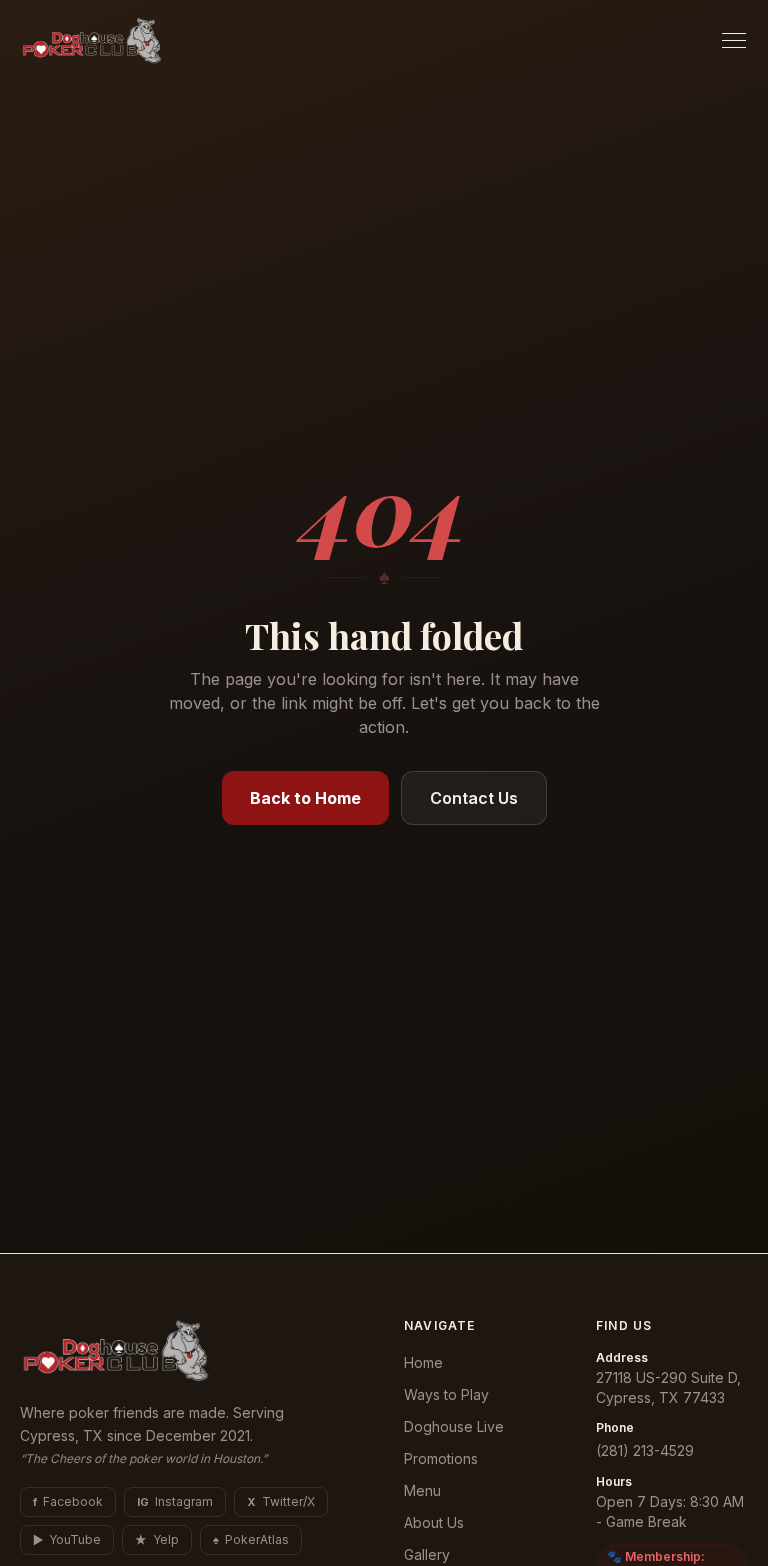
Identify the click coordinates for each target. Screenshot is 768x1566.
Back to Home (305, 798)
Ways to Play (446, 1394)
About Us (434, 1522)
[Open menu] (734, 40)
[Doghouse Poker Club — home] (92, 40)
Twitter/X (281, 1501)
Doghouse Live (454, 1426)
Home (423, 1362)
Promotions (441, 1458)
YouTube (67, 1539)
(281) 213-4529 (645, 1450)
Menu (422, 1490)
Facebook (68, 1501)
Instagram (175, 1501)
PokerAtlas (251, 1539)
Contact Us (474, 798)
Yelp (157, 1539)
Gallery (427, 1554)
